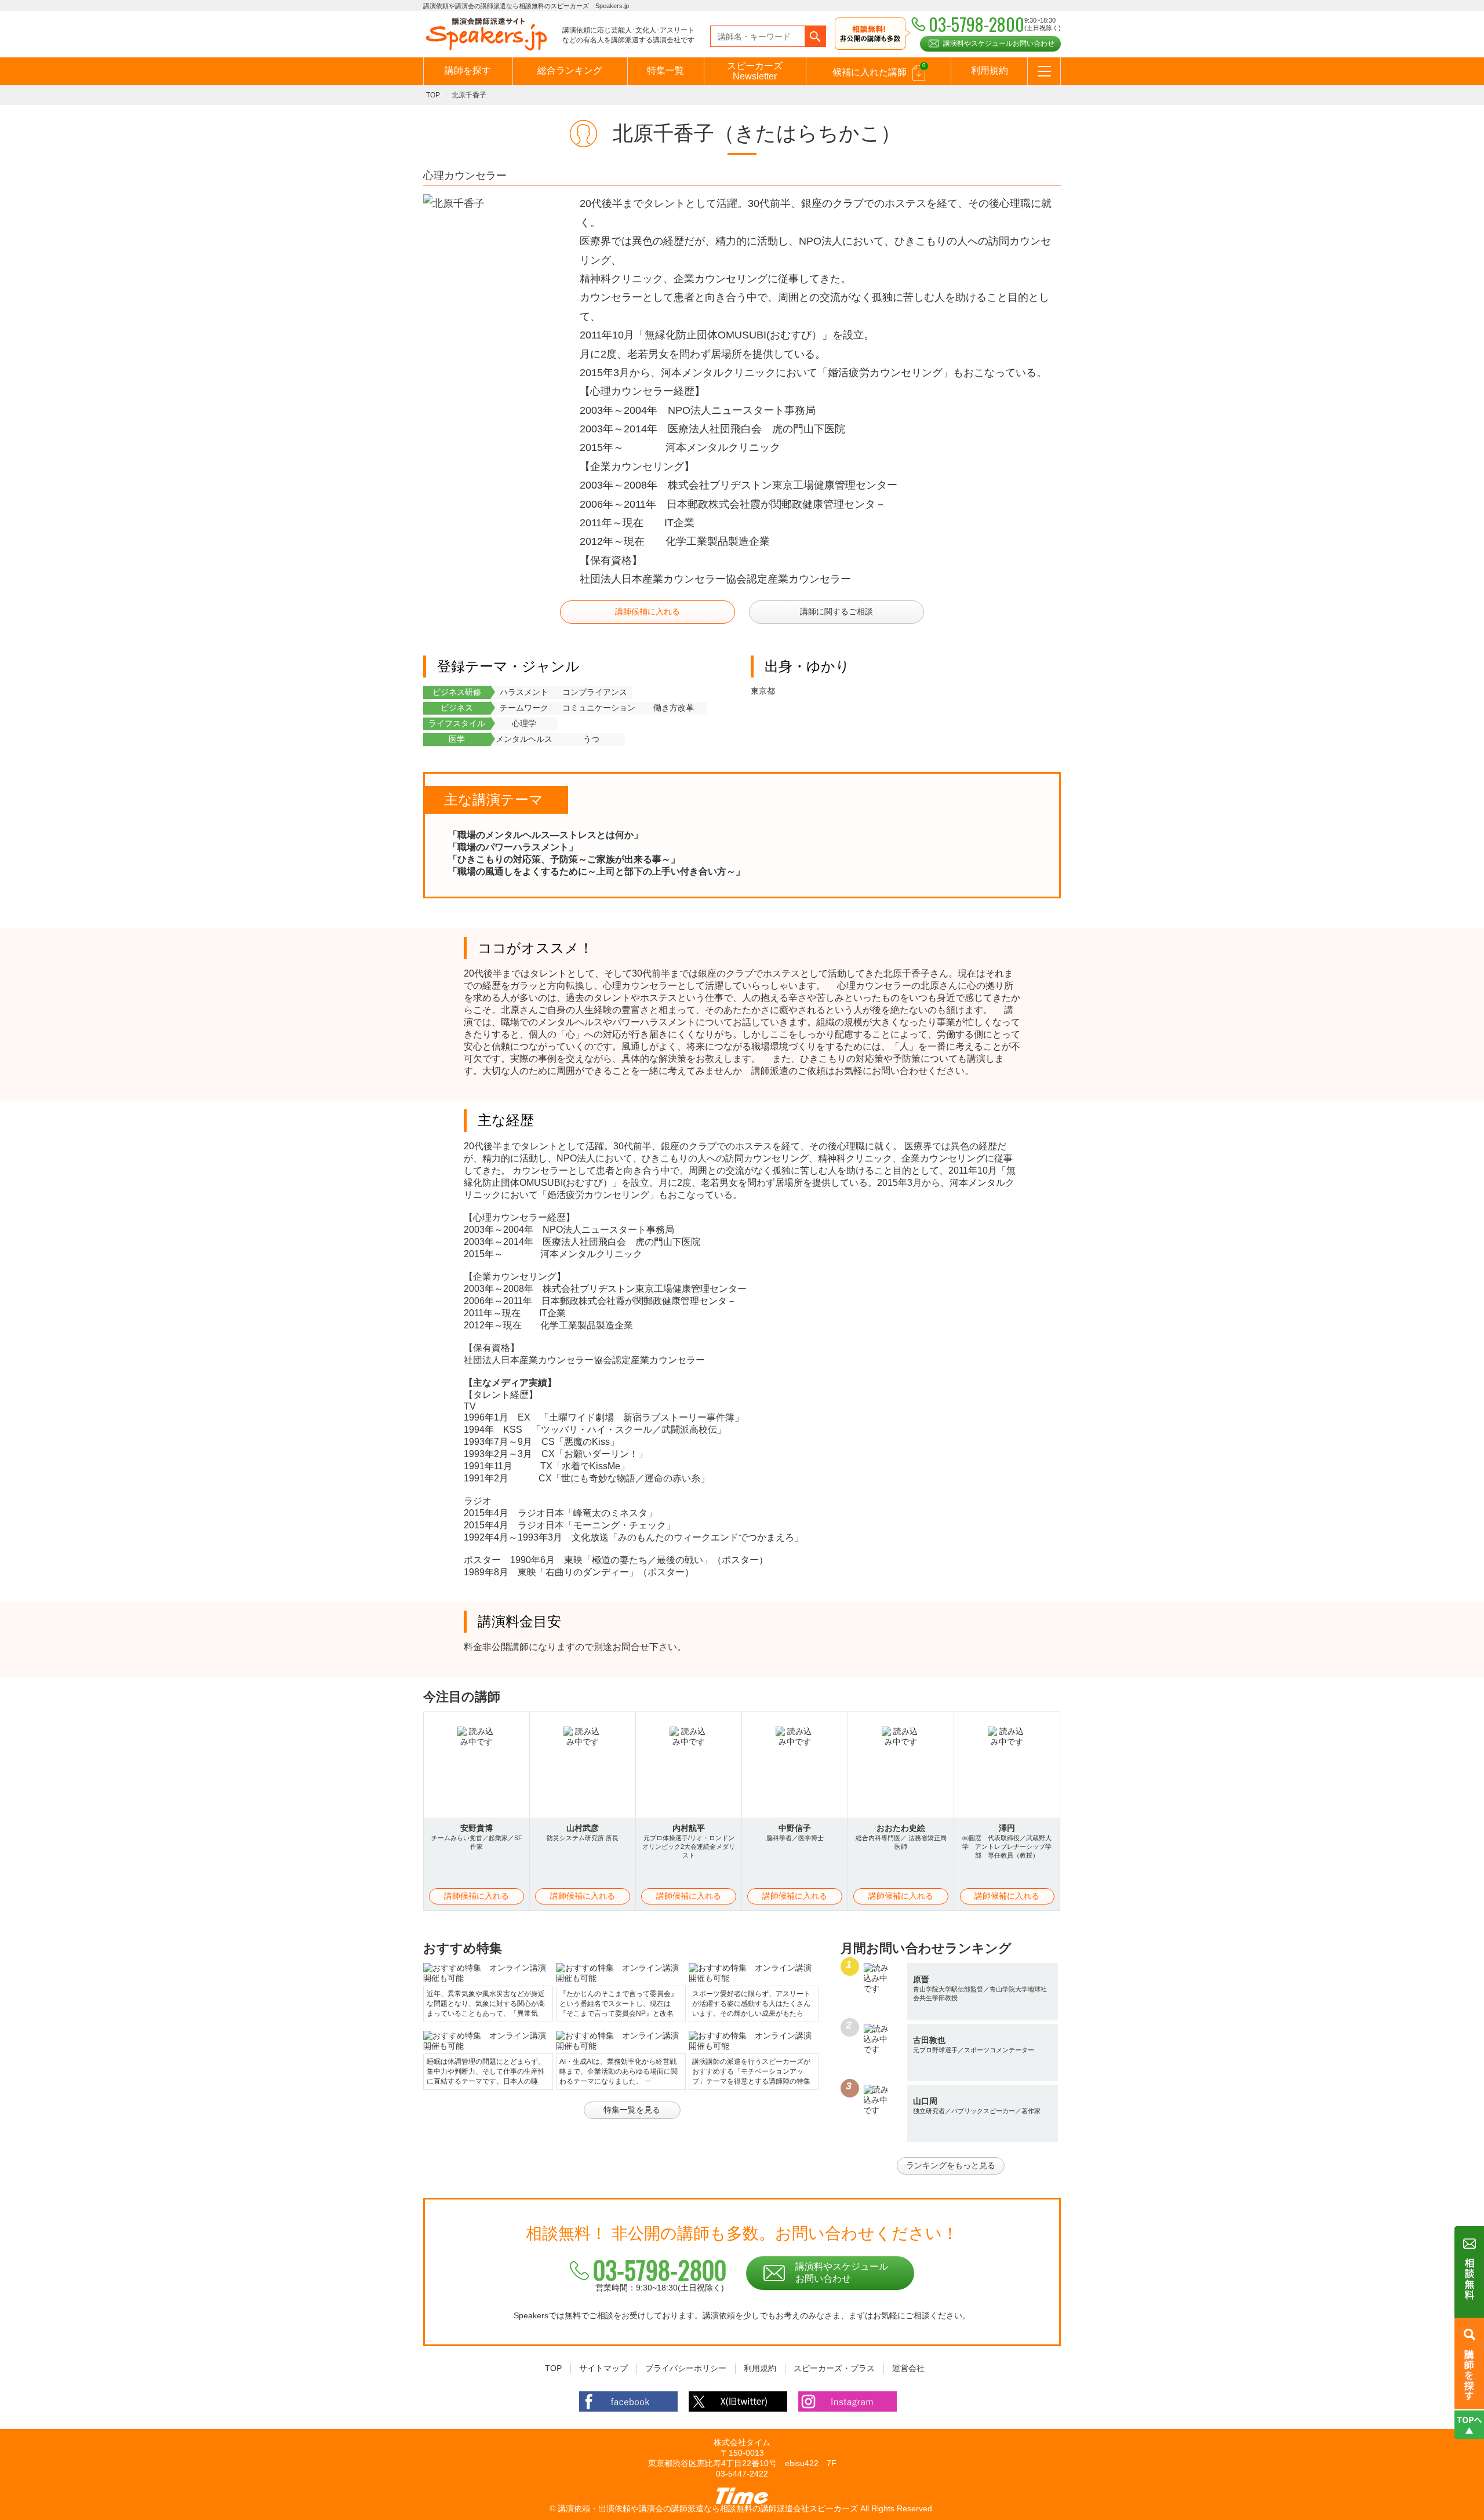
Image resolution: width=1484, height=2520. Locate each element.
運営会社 (908, 2368)
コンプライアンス (595, 692)
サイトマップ (603, 2368)
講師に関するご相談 (836, 611)
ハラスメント (524, 692)
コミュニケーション (599, 708)
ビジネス (457, 708)
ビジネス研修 (457, 692)
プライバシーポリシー (686, 2368)
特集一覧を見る (632, 2110)
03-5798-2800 (660, 2270)
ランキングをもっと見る (951, 2165)
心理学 (524, 723)
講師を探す (468, 70)
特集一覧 (665, 70)
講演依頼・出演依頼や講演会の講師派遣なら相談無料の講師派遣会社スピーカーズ (708, 2508)
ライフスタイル (457, 723)
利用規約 (990, 70)
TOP (433, 95)
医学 (457, 739)
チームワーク (524, 708)
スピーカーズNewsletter (755, 71)
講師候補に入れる (648, 611)
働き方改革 (674, 708)
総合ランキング (570, 70)
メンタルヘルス (524, 739)
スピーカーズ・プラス (834, 2368)
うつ (591, 739)
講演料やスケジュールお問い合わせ (999, 43)
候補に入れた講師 (879, 70)
